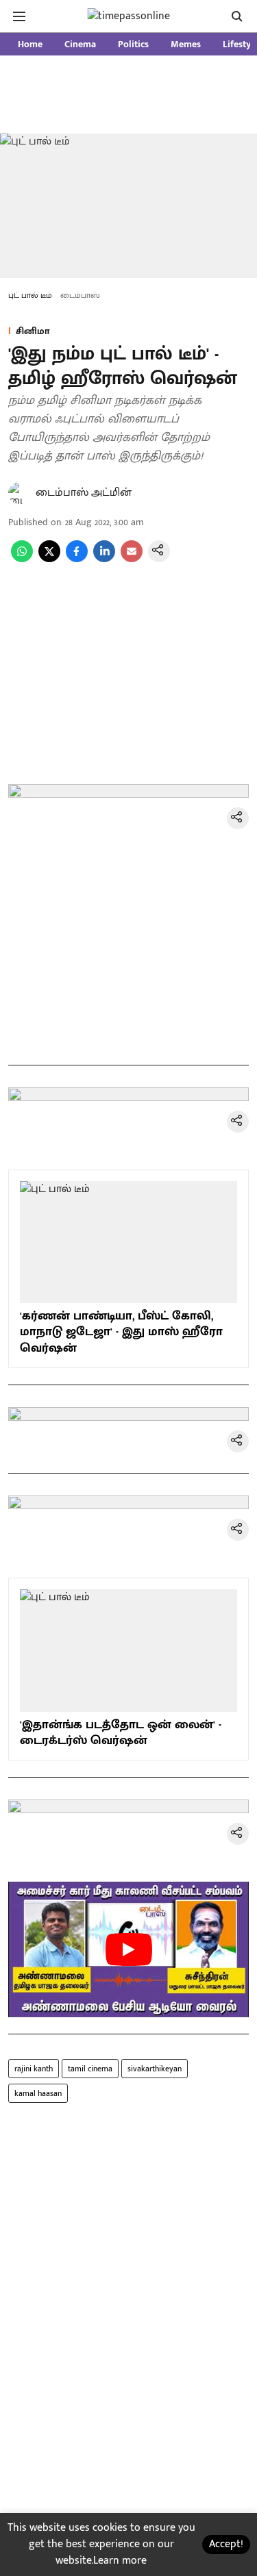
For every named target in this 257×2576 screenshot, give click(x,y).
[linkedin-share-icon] (104, 559)
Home (30, 44)
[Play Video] (129, 1949)
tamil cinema (90, 2069)
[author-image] (19, 493)
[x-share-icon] (49, 559)
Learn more (120, 2561)
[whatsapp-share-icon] (22, 559)
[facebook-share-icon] (77, 559)
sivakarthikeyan (155, 2069)
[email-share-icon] (132, 559)
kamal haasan (38, 2093)
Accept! (226, 2544)
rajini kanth (34, 2069)
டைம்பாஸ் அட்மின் (84, 493)
